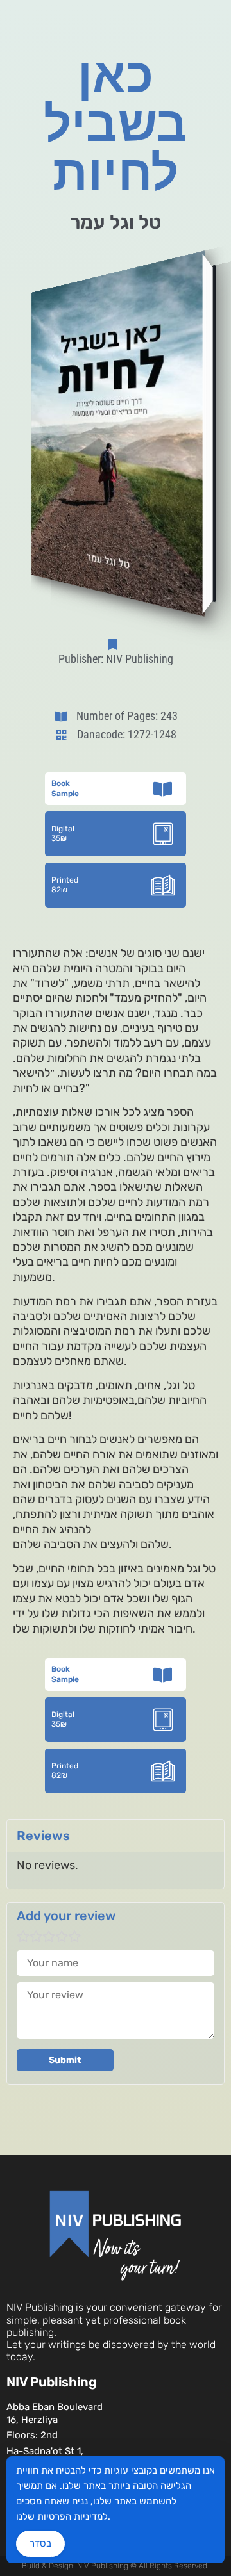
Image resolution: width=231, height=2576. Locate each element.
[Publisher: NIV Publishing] (116, 644)
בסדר (40, 2543)
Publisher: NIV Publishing (116, 659)
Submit (65, 2060)
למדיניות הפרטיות (73, 2516)
